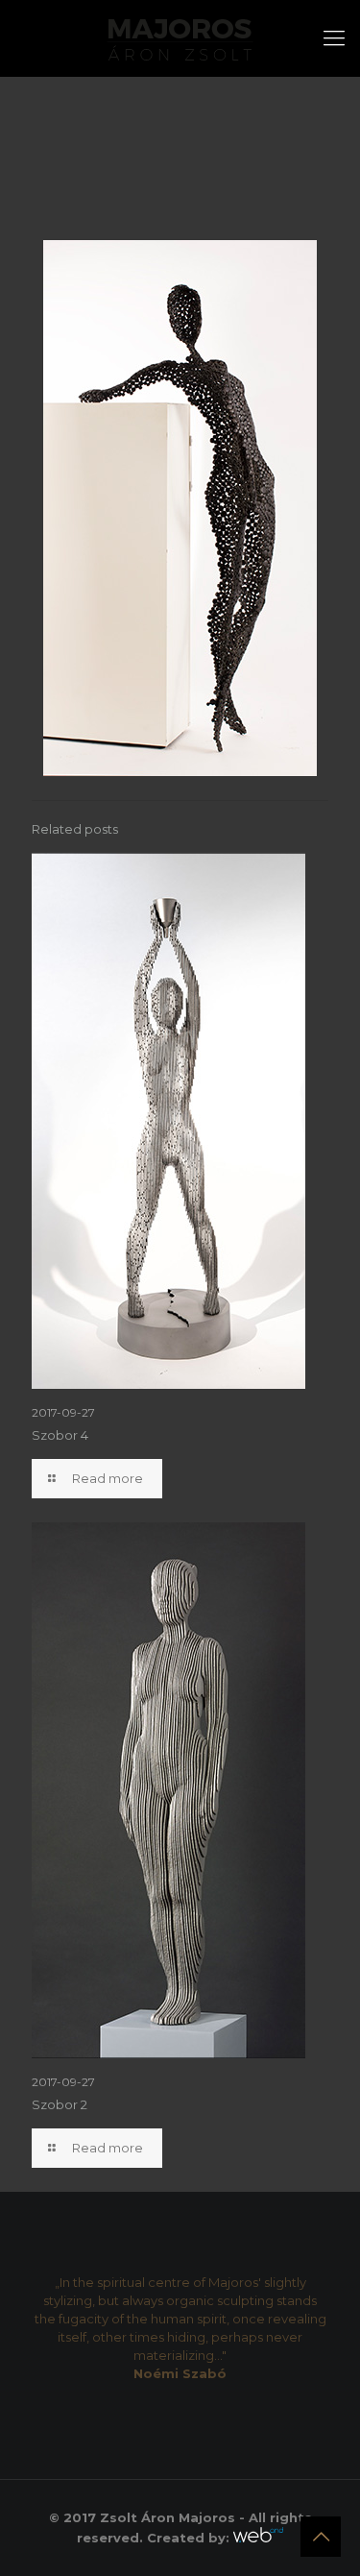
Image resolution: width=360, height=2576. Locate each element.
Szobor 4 (60, 1435)
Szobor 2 (60, 2104)
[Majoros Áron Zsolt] (180, 38)
